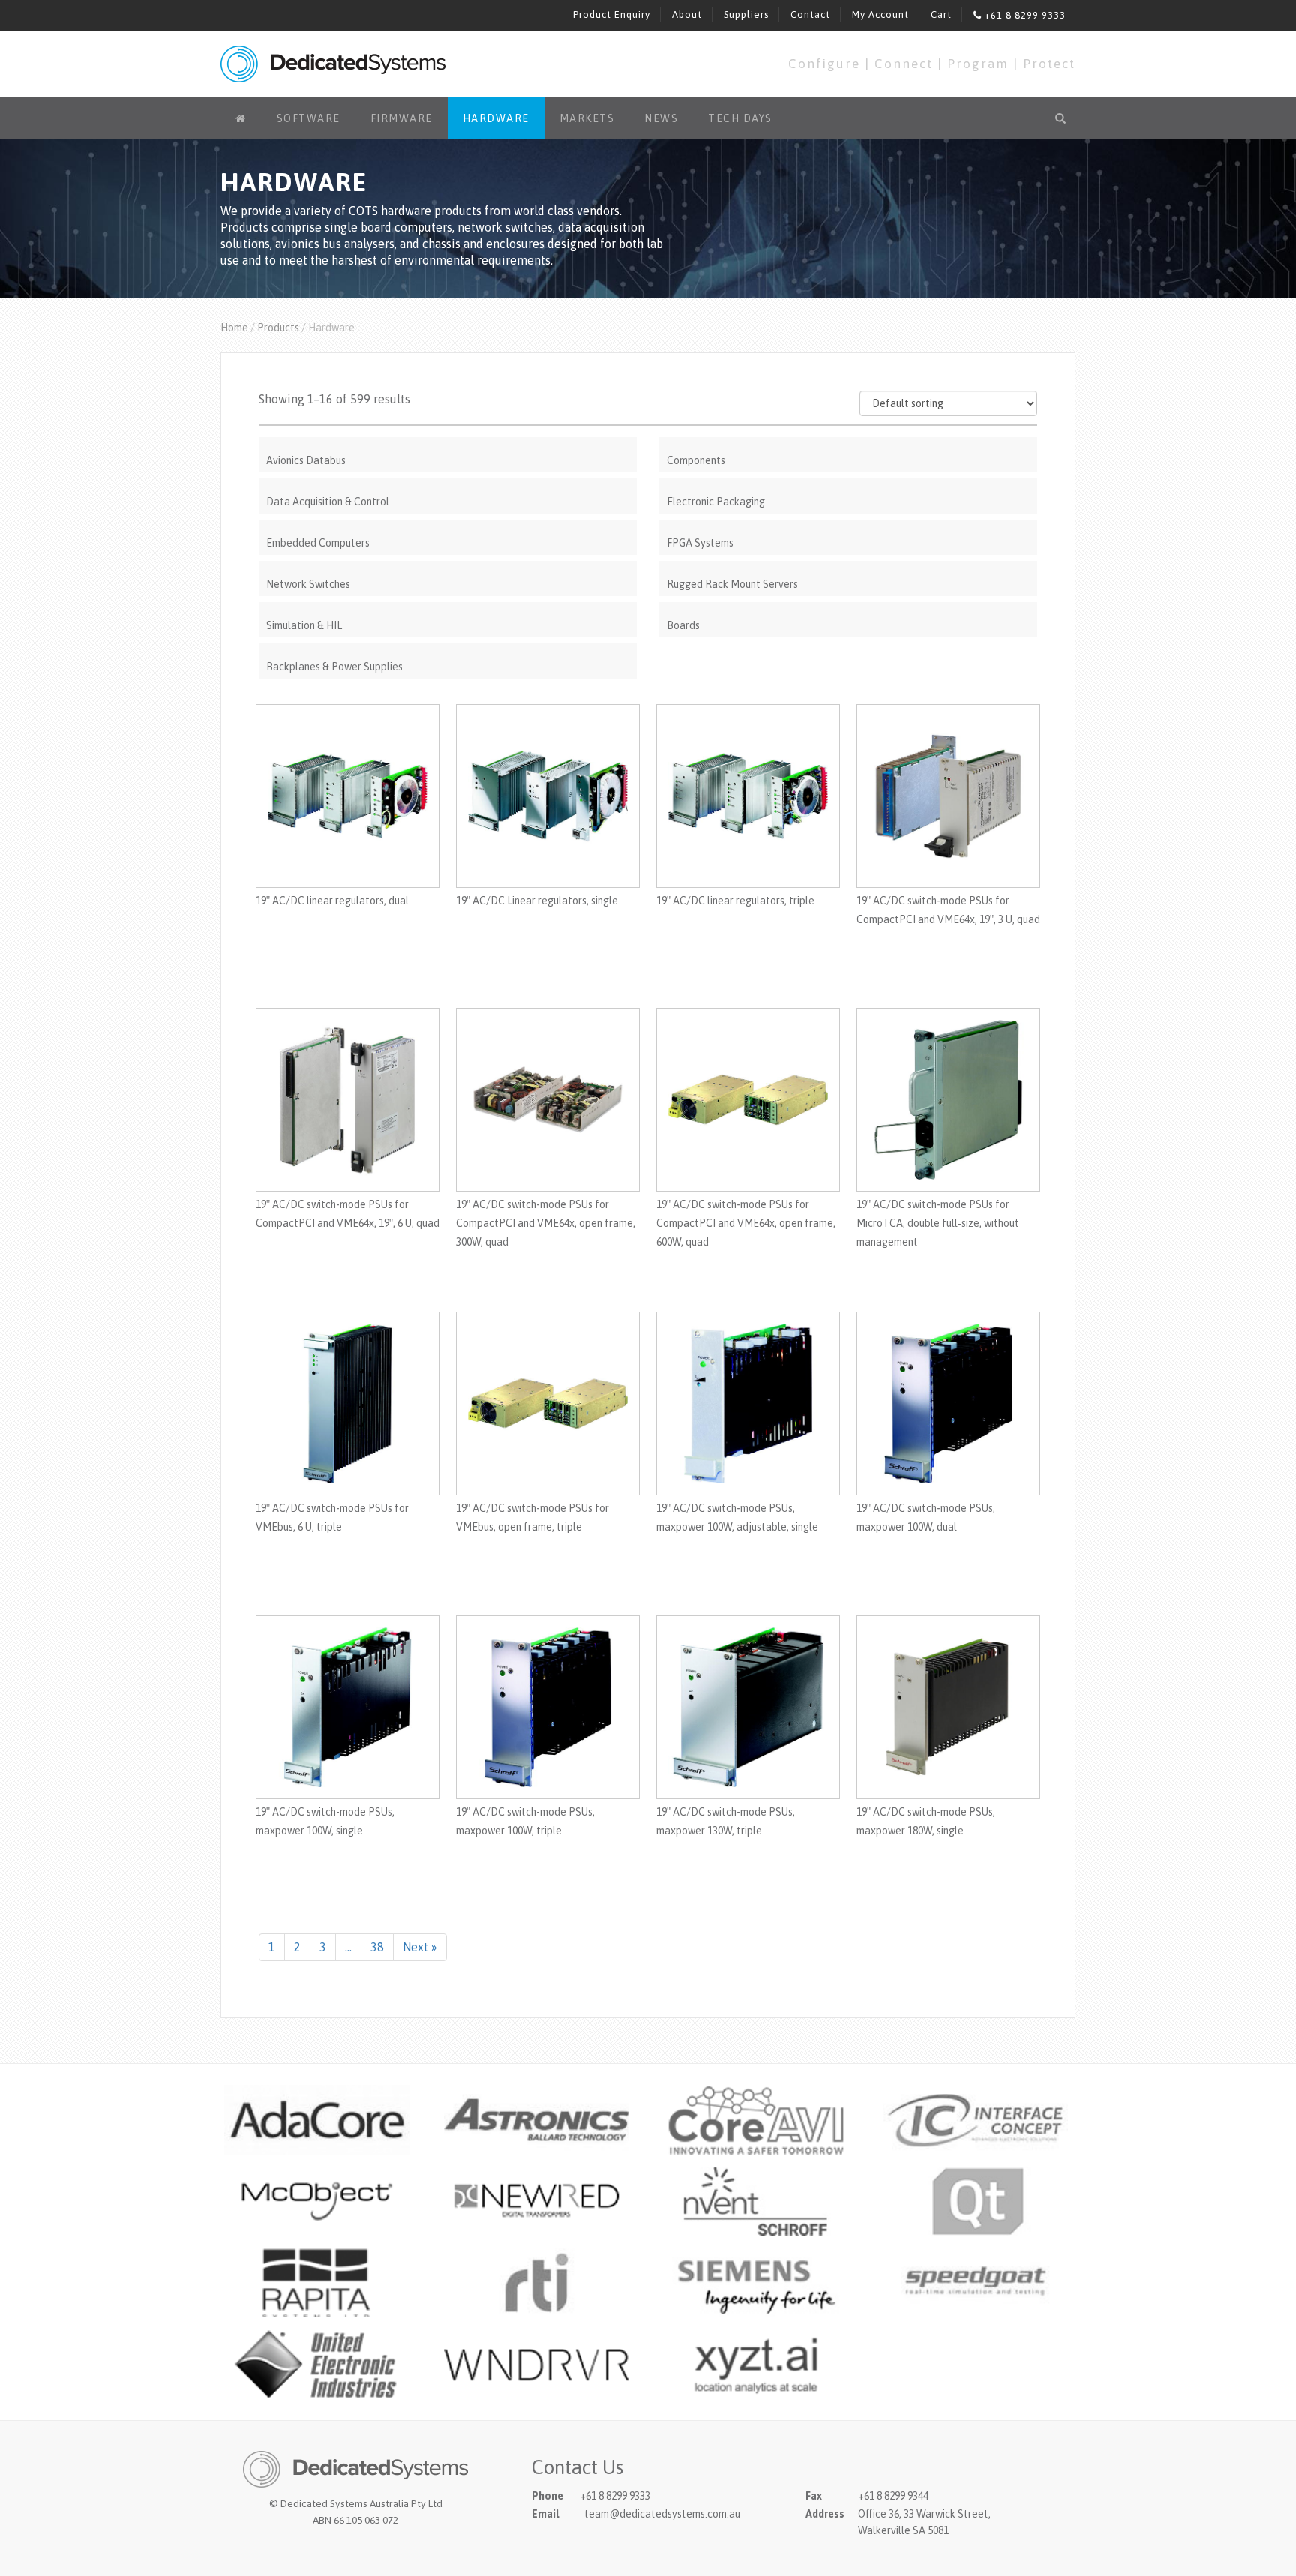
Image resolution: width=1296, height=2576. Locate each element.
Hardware (496, 118)
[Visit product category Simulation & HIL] (448, 608)
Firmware (402, 118)
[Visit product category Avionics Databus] (448, 443)
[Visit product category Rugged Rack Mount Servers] (848, 567)
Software (309, 118)
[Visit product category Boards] (848, 608)
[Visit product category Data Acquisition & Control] (448, 484)
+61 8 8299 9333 (1024, 15)
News (661, 118)
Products (278, 328)
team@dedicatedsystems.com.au (662, 2514)
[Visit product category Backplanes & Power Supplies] (448, 649)
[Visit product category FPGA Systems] (848, 526)
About (687, 15)
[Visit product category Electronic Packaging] (848, 484)
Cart (941, 15)
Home (234, 328)
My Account (880, 15)
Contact (810, 15)
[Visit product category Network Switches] (448, 567)
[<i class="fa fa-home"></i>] (241, 118)
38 (377, 1947)
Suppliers (746, 15)
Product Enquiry (612, 15)
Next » (420, 1947)
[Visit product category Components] (848, 443)
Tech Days (740, 118)
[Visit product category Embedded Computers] (448, 526)
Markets (587, 118)
